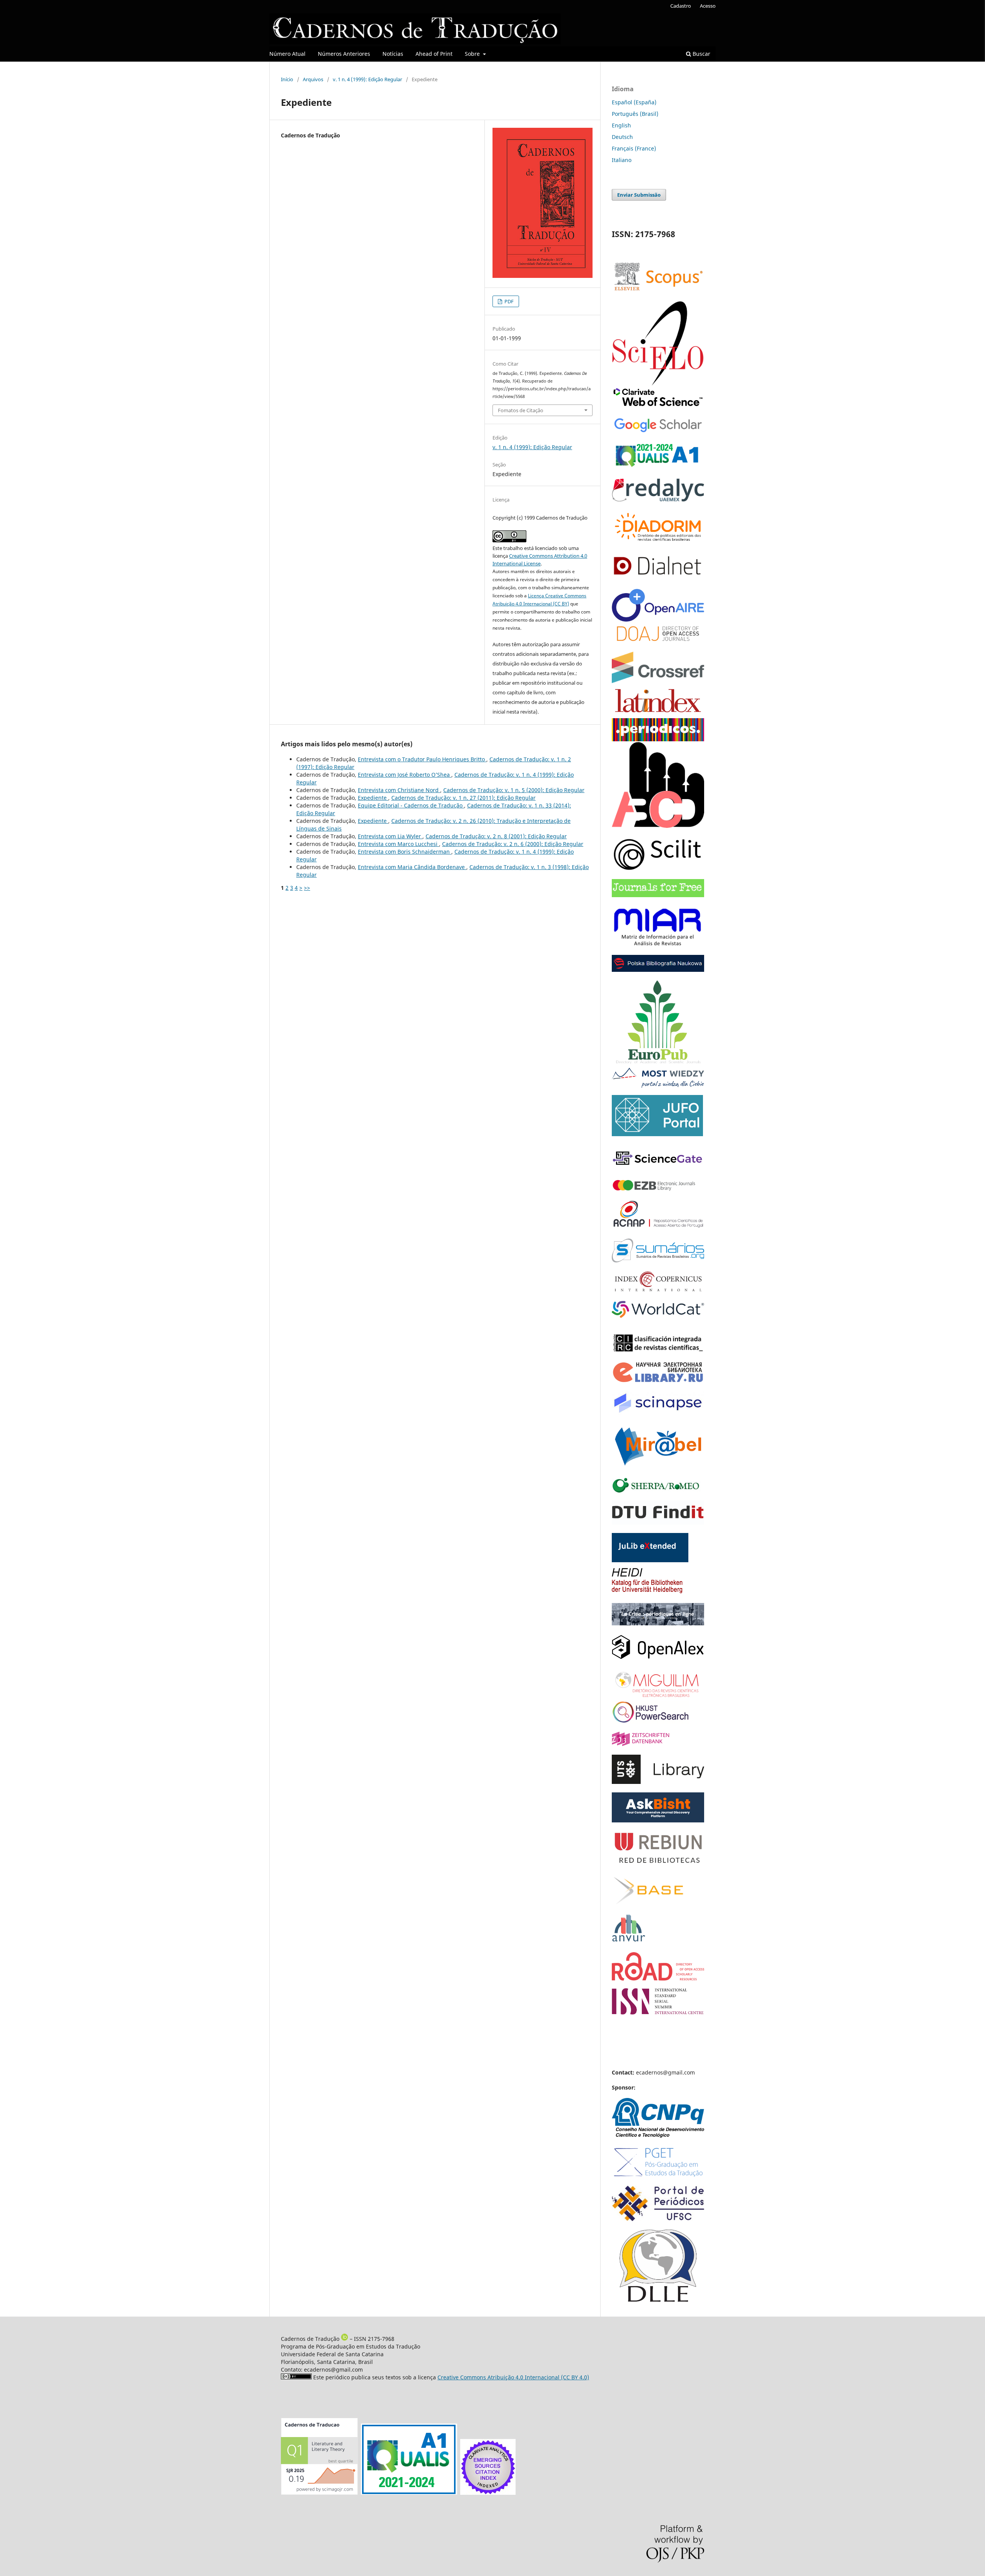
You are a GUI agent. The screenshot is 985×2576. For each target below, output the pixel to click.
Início (287, 79)
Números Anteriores (344, 54)
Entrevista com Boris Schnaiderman (405, 852)
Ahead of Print (434, 54)
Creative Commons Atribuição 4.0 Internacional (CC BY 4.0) (513, 2377)
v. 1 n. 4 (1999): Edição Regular (367, 79)
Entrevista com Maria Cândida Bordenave (412, 867)
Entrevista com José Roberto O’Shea (405, 775)
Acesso (708, 6)
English (621, 125)
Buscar (701, 54)
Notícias (393, 54)
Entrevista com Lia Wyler (390, 836)
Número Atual (287, 54)
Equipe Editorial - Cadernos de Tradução (411, 805)
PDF (508, 301)
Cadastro (681, 6)
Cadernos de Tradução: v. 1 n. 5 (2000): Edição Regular (514, 790)
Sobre (473, 54)
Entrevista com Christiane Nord (399, 790)
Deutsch (622, 137)
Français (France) (634, 148)
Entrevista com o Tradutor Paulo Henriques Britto (422, 759)
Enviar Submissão (639, 195)
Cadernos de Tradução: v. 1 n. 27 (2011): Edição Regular (463, 798)
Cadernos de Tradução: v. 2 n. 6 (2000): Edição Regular (513, 844)
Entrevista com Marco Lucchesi (398, 844)
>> (307, 888)
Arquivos (313, 79)
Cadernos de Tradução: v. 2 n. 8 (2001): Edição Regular (496, 836)
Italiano (622, 160)
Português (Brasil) (635, 114)
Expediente (373, 798)
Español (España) (634, 102)
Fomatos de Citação (521, 410)
